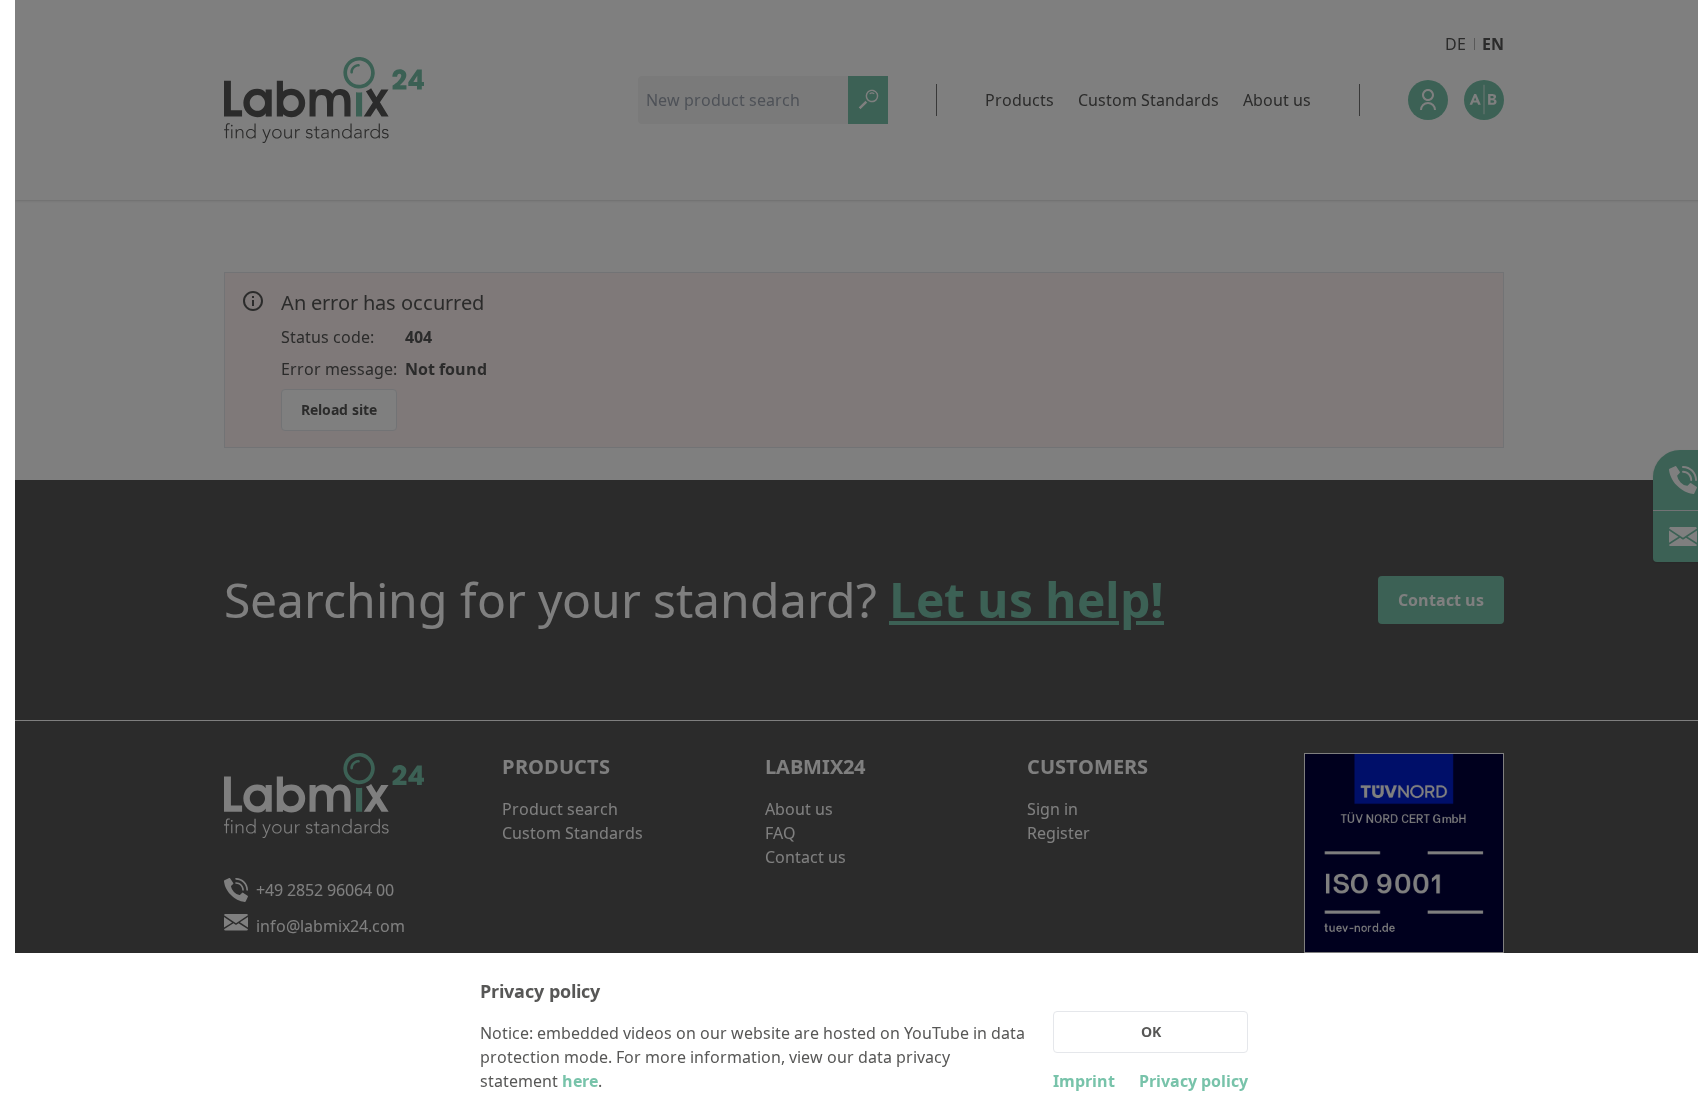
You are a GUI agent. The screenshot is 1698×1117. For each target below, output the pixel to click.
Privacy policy (1193, 1081)
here (580, 1081)
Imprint (1084, 1081)
